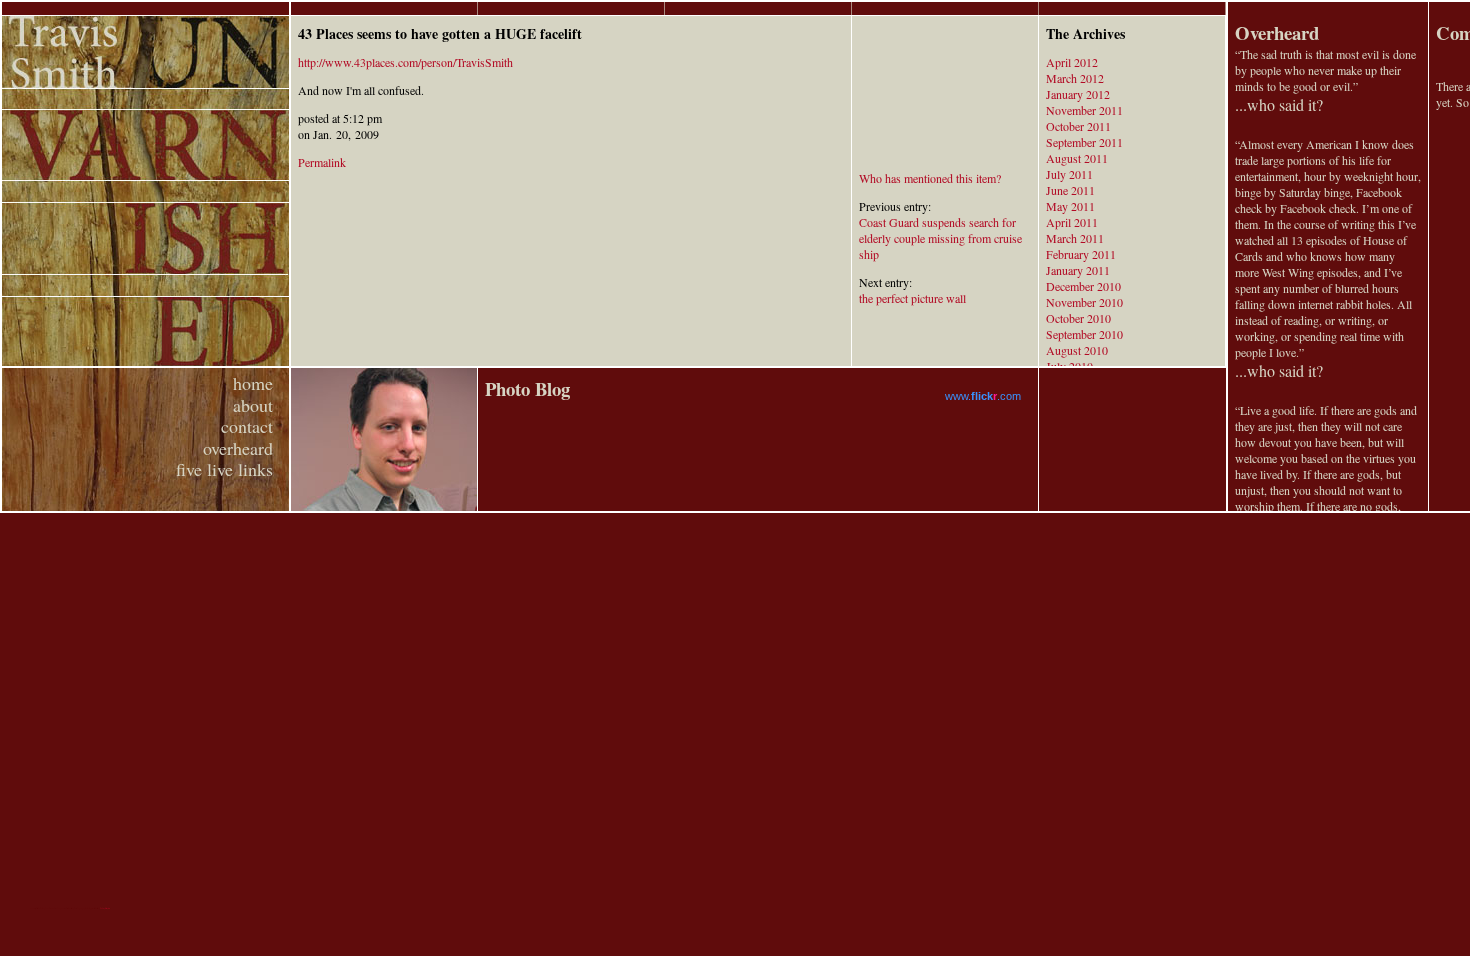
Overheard (1277, 32)
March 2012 (1075, 78)
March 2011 (1075, 238)
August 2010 (1077, 350)
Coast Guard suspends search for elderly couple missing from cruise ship (940, 238)
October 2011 (1078, 126)
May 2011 (1070, 206)
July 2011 (1069, 174)
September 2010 (1084, 334)
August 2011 (1077, 158)
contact (247, 426)
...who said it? (1279, 104)
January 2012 (1078, 94)
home (253, 383)
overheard (238, 448)
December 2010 (1083, 286)
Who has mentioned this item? (930, 178)
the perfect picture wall (912, 298)
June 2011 (1070, 190)
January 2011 (1078, 270)
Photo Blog (527, 388)
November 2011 (1084, 110)
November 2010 (1084, 302)
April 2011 (1072, 222)
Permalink (322, 162)
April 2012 (1072, 62)
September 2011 (1084, 142)
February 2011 (1081, 254)
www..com (983, 396)
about (253, 405)
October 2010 (1078, 318)
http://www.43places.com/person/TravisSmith (405, 62)
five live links (224, 469)
